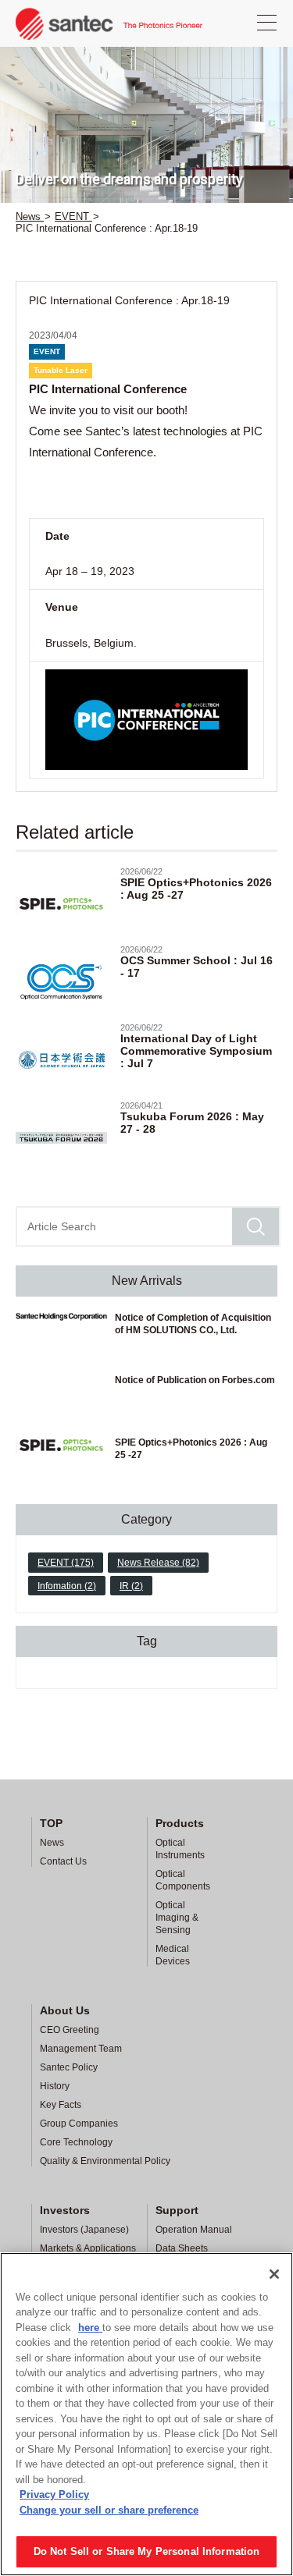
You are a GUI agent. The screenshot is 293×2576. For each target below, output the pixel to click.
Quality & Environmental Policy (105, 2161)
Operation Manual (194, 2230)
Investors (65, 2210)
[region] (146, 2414)
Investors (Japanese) (84, 2230)
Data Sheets (182, 2248)
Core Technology (76, 2142)
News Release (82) (158, 1563)
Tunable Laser (61, 370)
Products (180, 1823)
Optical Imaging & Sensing (177, 1918)
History (55, 2086)
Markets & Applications (88, 2248)
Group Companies (79, 2124)
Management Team (81, 2049)
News (52, 1843)
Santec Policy (69, 2067)
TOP (51, 1823)
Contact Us (63, 1861)
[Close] (274, 2274)
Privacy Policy (54, 2494)
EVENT (47, 351)
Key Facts (61, 2105)
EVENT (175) (66, 1563)
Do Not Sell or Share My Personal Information (147, 2551)
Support (177, 2210)
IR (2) (131, 1586)
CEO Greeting (70, 2030)
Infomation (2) (67, 1586)
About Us (65, 2010)
